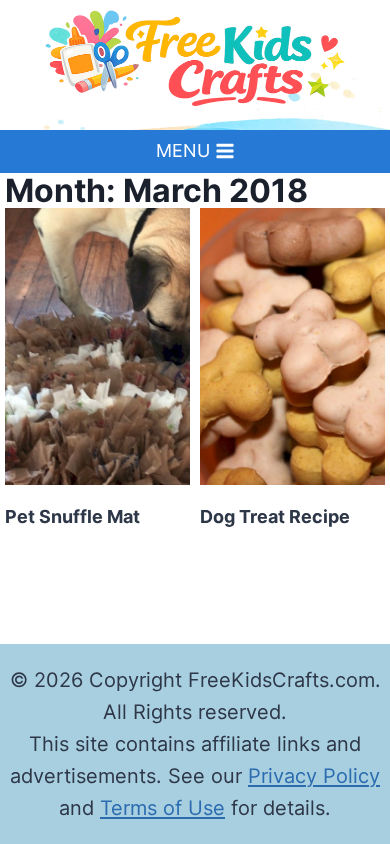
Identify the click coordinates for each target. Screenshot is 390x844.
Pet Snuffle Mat (72, 516)
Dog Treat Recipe (275, 516)
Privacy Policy (314, 776)
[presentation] (97, 347)
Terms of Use (162, 808)
